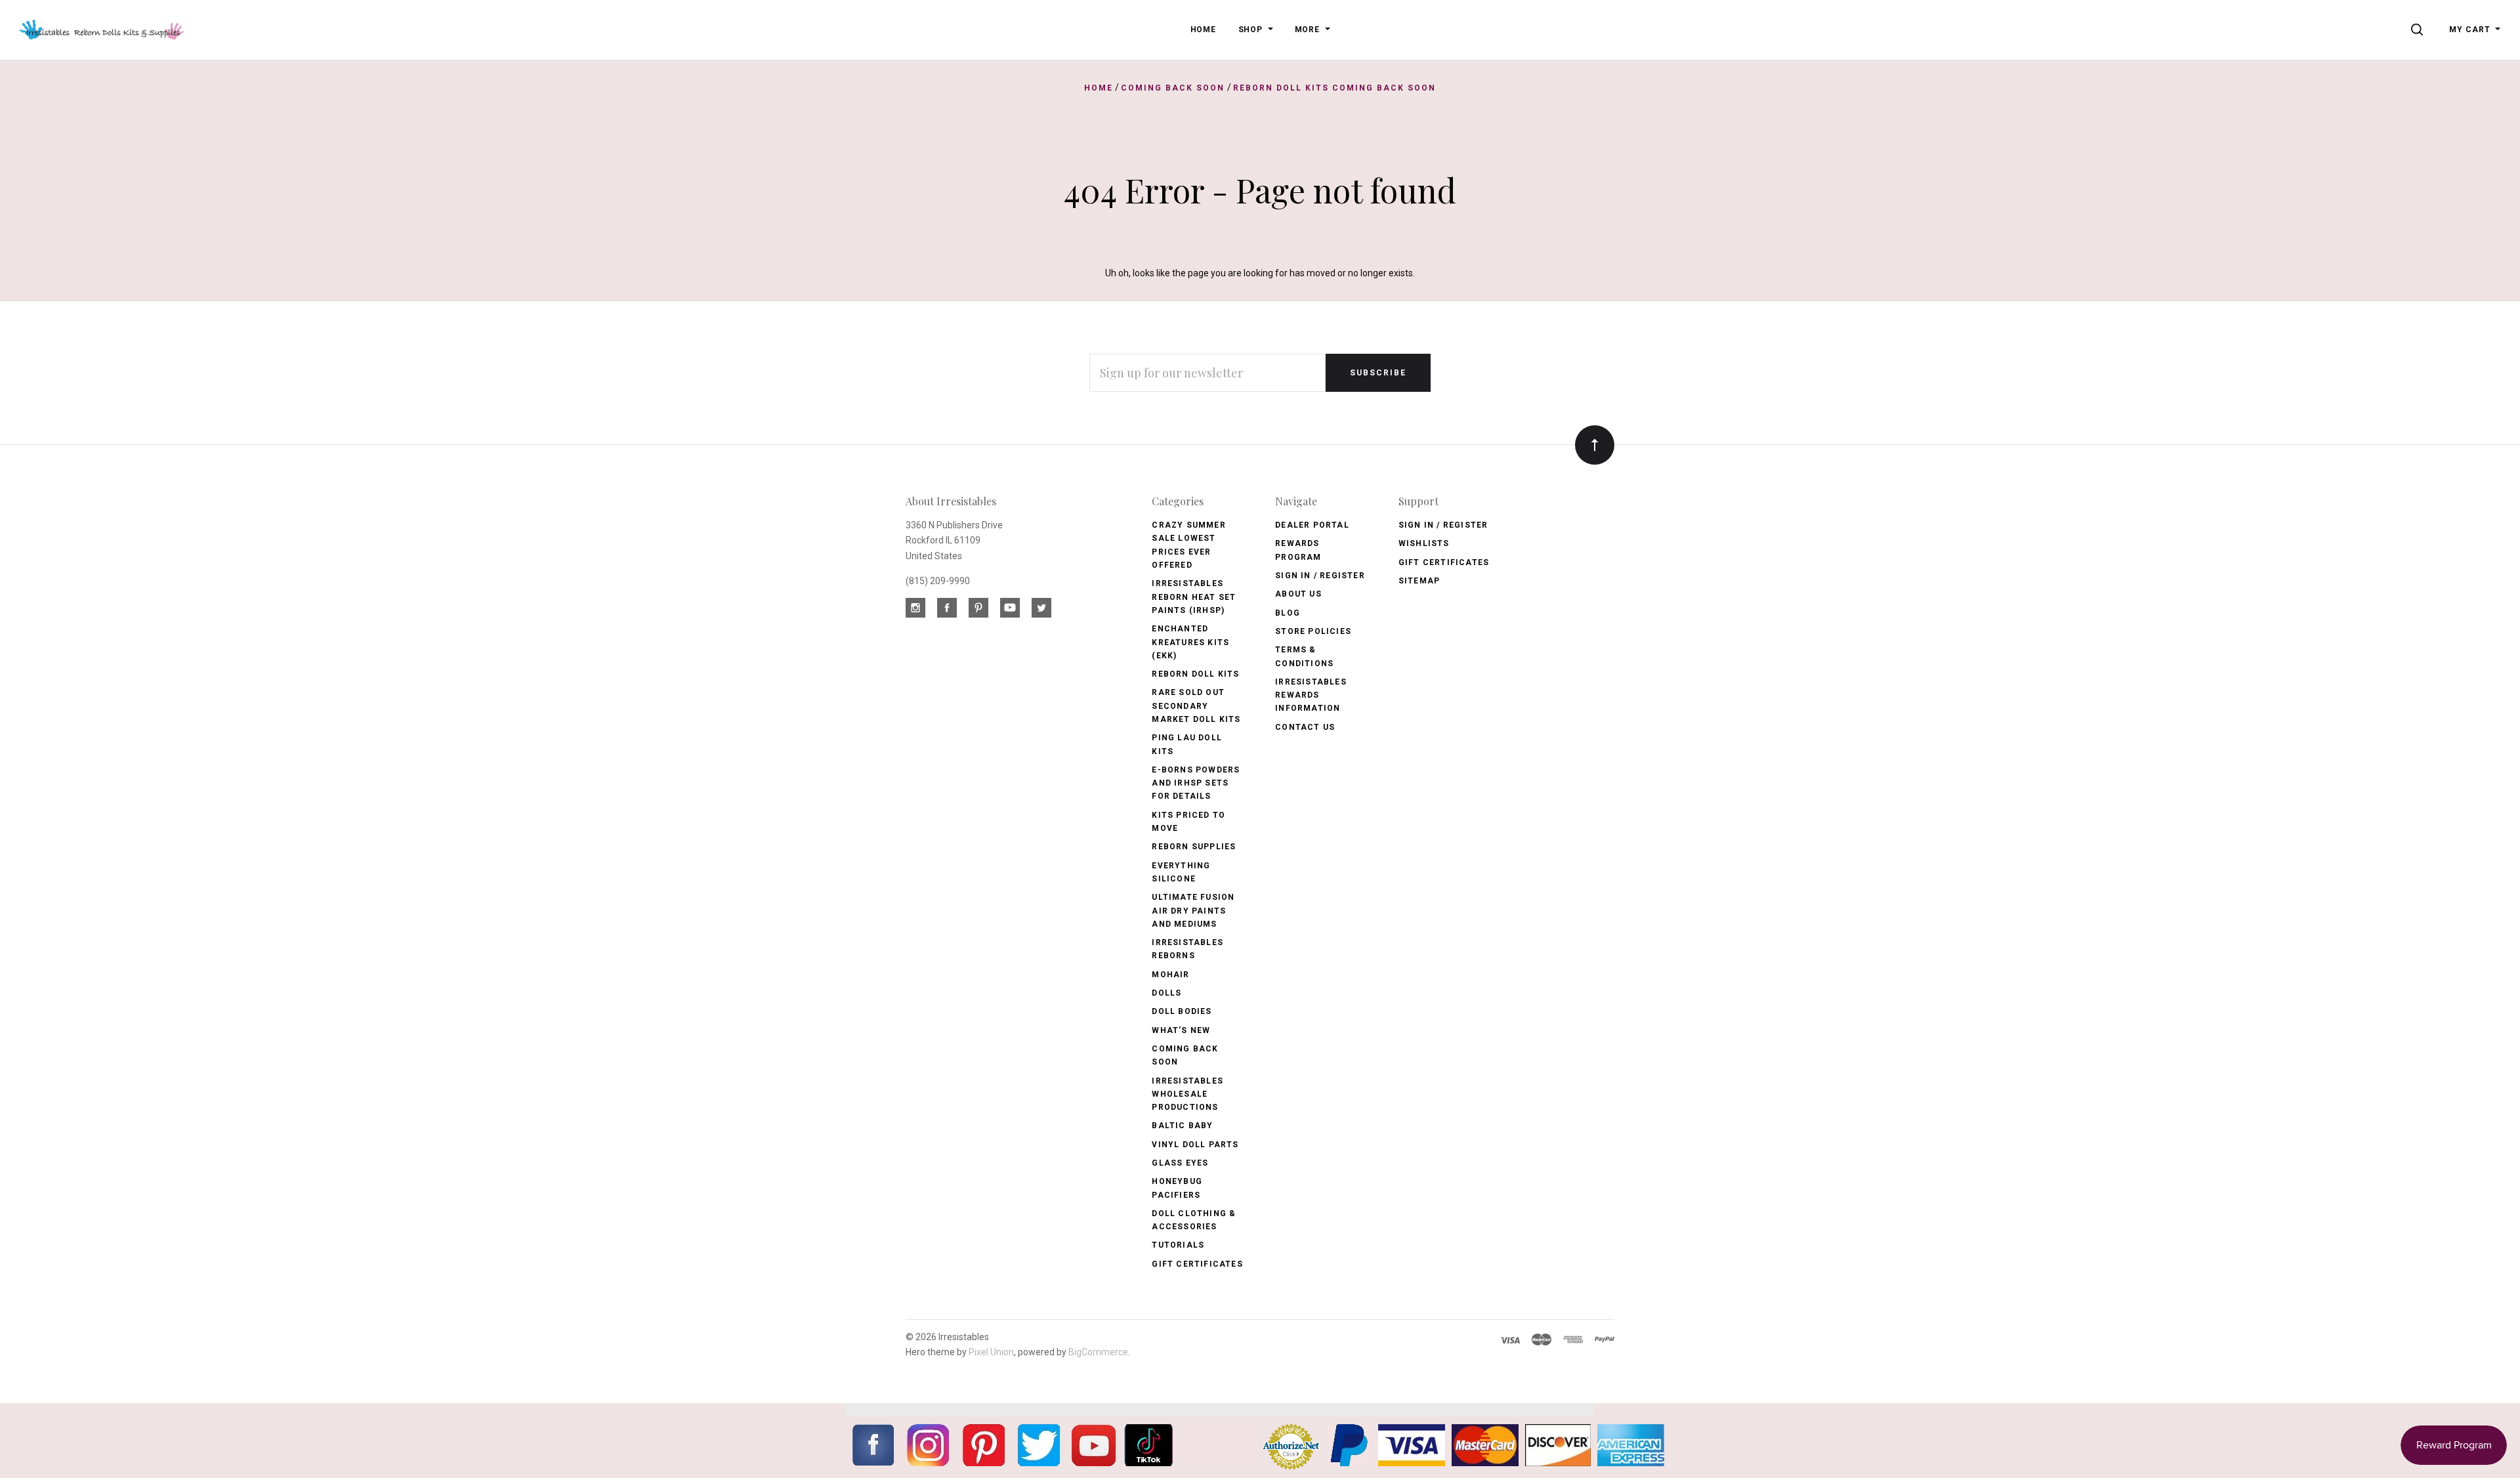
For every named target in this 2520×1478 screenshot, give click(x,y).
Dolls (1166, 993)
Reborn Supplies (1194, 847)
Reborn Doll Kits (1195, 674)
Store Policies (1313, 631)
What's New (1181, 1030)
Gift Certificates (1197, 1264)
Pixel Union (991, 1352)
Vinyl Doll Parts (1195, 1145)
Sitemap (1419, 581)
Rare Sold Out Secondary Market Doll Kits (1196, 706)
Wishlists (1424, 543)
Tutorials (1178, 1245)
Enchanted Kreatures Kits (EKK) (1190, 642)
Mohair (1170, 975)
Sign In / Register (1320, 576)
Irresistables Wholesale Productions (1187, 1094)
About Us (1298, 594)
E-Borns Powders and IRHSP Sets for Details (1196, 783)
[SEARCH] (2419, 30)
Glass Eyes (1180, 1163)
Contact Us (1305, 727)
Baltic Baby (1182, 1126)
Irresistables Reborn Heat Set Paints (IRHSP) (1194, 597)
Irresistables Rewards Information (1311, 695)
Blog (1288, 613)
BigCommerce (1098, 1352)
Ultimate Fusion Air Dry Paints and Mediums (1193, 911)
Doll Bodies (1182, 1011)
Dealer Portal (1312, 525)
